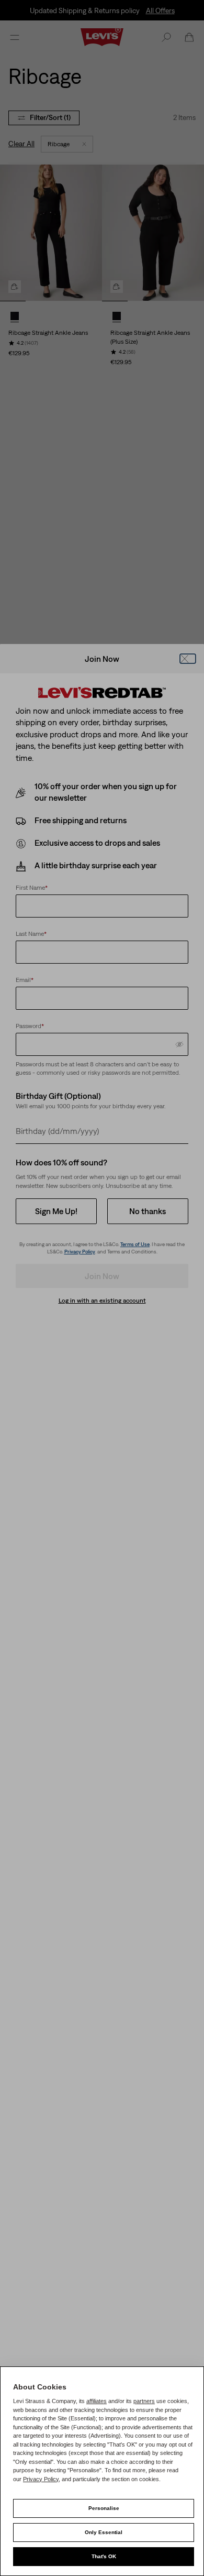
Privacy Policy (41, 2479)
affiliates (97, 2401)
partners (144, 2401)
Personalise (104, 2508)
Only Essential (104, 2532)
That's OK (104, 2556)
